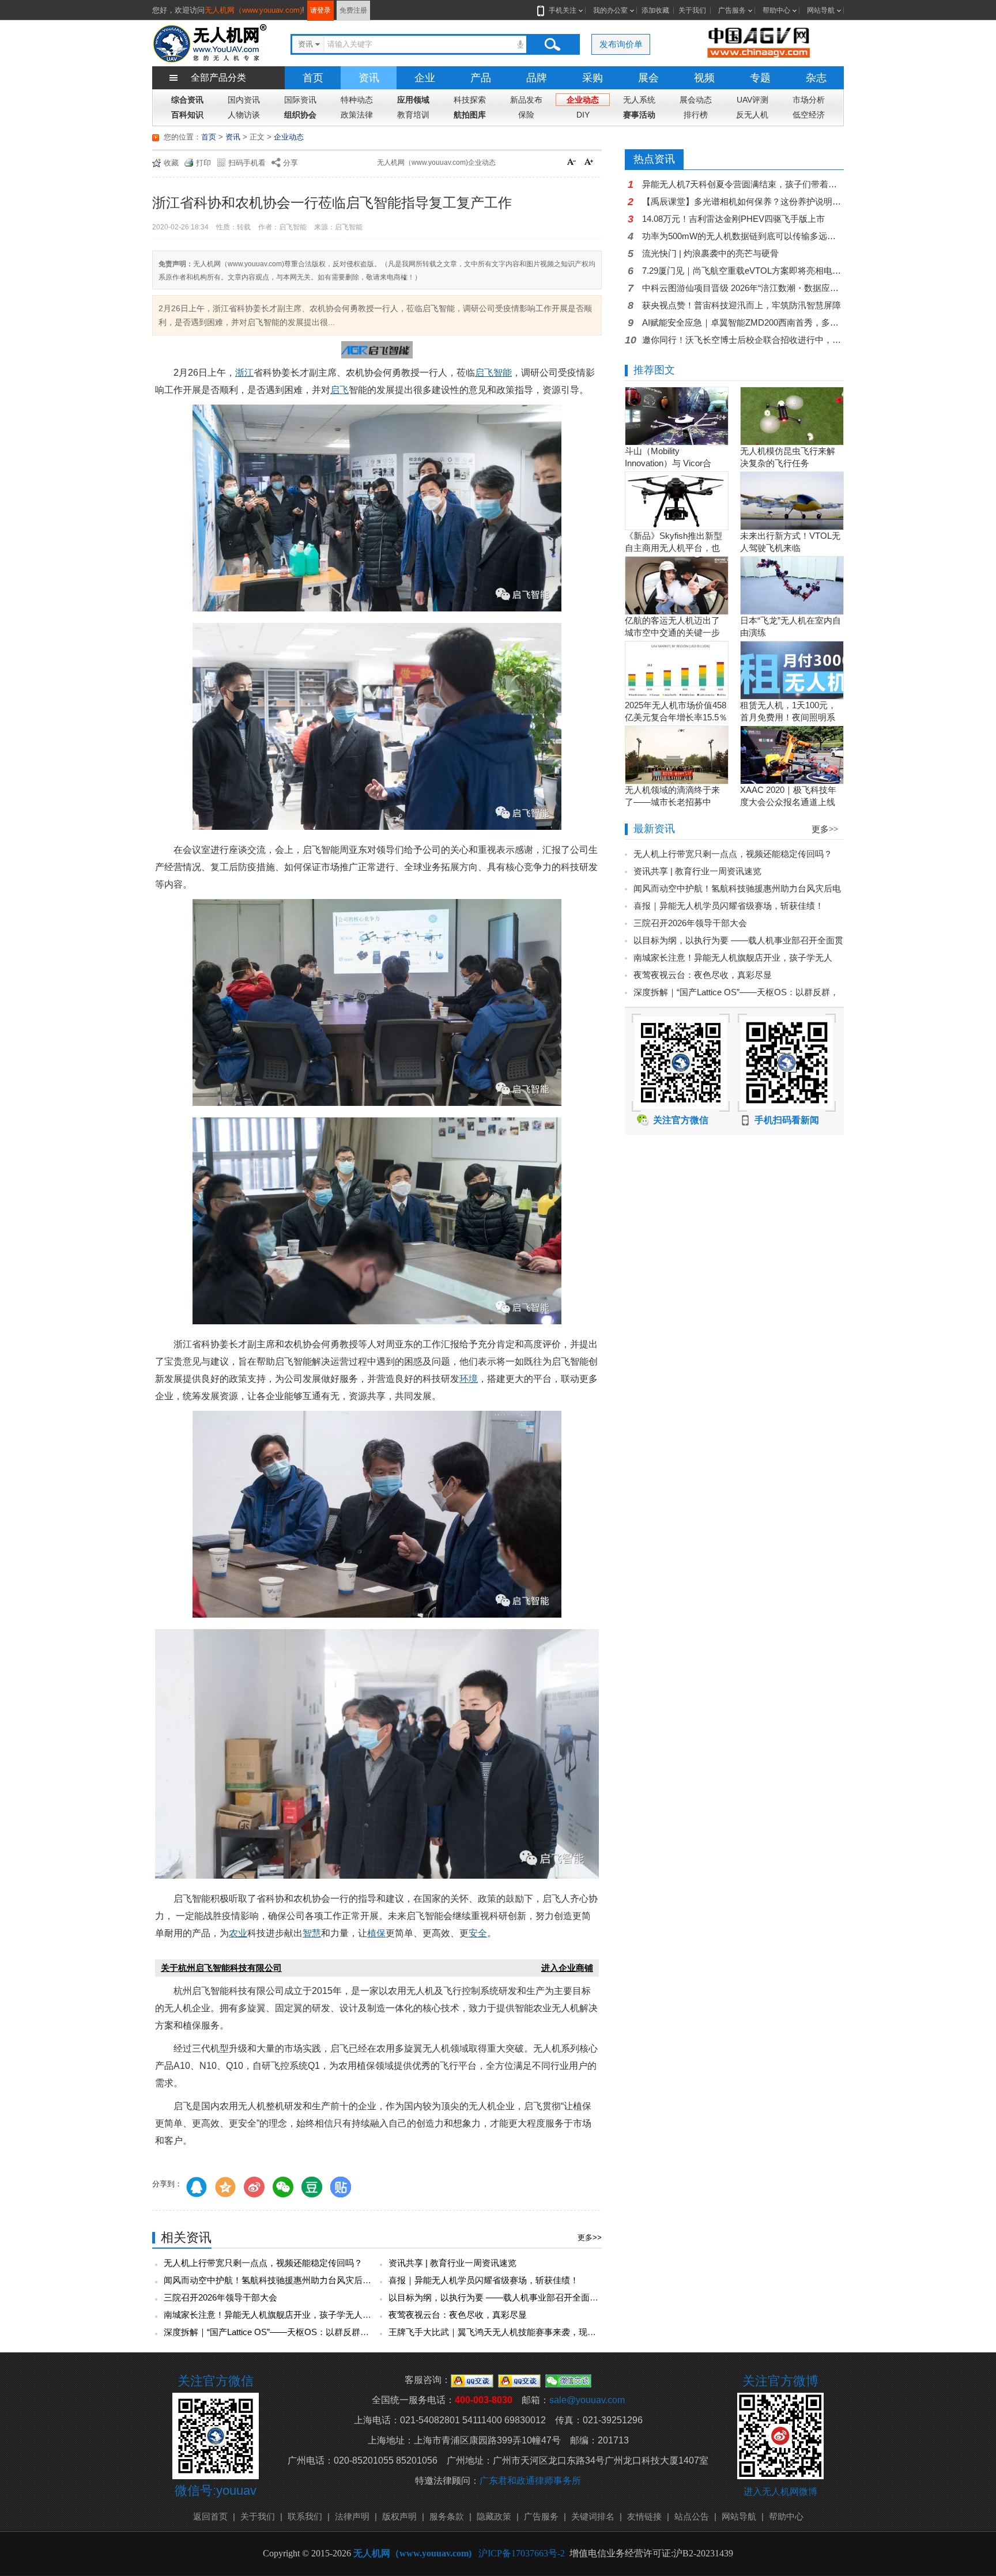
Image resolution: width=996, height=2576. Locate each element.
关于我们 (692, 10)
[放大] (590, 163)
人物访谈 (244, 115)
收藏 (171, 163)
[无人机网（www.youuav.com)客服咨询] (472, 2380)
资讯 (369, 78)
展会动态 (696, 100)
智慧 (312, 1933)
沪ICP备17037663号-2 (522, 2553)
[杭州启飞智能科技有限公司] (377, 352)
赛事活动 (639, 115)
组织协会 (300, 115)
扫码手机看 (247, 163)
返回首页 (210, 2516)
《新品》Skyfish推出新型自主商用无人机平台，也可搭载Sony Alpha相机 (674, 548)
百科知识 (187, 115)
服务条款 (447, 2516)
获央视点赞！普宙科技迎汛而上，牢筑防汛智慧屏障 (742, 305)
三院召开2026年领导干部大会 (220, 2297)
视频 (704, 78)
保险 (526, 115)
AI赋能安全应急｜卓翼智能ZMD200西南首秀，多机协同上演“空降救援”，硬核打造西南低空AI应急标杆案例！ (743, 322)
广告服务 (732, 10)
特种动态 (357, 100)
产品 (481, 78)
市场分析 (809, 100)
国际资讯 (300, 100)
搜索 (552, 44)
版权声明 (399, 2516)
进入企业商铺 (567, 1968)
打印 (203, 163)
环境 (469, 1379)
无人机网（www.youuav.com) (253, 10)
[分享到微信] (283, 2187)
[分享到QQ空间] (225, 2187)
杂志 (816, 78)
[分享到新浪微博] (254, 2187)
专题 (760, 78)
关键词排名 (593, 2516)
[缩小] (573, 163)
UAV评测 (752, 100)
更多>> (590, 2237)
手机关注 (563, 10)
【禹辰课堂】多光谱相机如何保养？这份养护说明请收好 (743, 201)
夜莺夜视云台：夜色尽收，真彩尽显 (458, 2315)
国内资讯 (244, 100)
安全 (478, 1933)
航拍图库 (470, 115)
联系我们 (305, 2516)
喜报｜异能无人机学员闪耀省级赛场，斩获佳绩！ (484, 2280)
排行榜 (696, 115)
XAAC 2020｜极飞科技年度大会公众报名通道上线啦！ (788, 802)
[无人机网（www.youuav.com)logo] (210, 42)
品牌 (537, 78)
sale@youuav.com (587, 2400)
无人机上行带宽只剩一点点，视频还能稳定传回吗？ (263, 2263)
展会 (648, 78)
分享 (290, 163)
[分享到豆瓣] (312, 2187)
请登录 (320, 10)
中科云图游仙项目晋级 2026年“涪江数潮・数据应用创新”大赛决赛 (743, 288)
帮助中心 (776, 10)
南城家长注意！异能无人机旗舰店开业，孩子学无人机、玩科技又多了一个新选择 (319, 2315)
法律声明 (352, 2516)
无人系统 (639, 100)
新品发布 (526, 100)
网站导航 (821, 10)
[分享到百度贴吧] (341, 2187)
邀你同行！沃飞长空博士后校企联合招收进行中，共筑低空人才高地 (743, 340)
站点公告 (692, 2516)
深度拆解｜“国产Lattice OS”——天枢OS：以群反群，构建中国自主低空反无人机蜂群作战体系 (344, 2332)
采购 (593, 78)
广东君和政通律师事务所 (530, 2481)
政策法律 (357, 115)
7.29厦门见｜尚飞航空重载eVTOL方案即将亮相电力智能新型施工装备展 (743, 271)
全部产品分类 (218, 78)
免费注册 (353, 10)
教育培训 (413, 115)
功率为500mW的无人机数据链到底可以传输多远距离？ (743, 236)
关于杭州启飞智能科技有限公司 (221, 1968)
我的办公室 (610, 10)
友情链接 (644, 2516)
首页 (313, 78)
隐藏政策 (494, 2516)
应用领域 (413, 100)
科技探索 (470, 100)
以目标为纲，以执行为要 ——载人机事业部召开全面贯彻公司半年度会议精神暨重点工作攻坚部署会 (580, 2297)
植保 (376, 1933)
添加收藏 (655, 10)
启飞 (339, 390)
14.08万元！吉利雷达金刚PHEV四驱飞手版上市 (733, 219)
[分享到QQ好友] (197, 2187)
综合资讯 (187, 100)
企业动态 (583, 100)
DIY (583, 115)
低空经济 (809, 115)
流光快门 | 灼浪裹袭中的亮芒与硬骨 (710, 253)
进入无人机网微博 (780, 2492)
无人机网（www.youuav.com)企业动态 (436, 163)
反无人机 (752, 115)
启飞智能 (493, 373)
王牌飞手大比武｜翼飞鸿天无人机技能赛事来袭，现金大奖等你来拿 (518, 2332)
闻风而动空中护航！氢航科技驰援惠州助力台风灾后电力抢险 (280, 2280)
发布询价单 (621, 44)
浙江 (244, 373)
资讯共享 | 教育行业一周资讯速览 (452, 2263)
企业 (425, 78)
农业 (238, 1933)
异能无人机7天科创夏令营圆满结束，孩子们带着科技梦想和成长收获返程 (743, 184)
